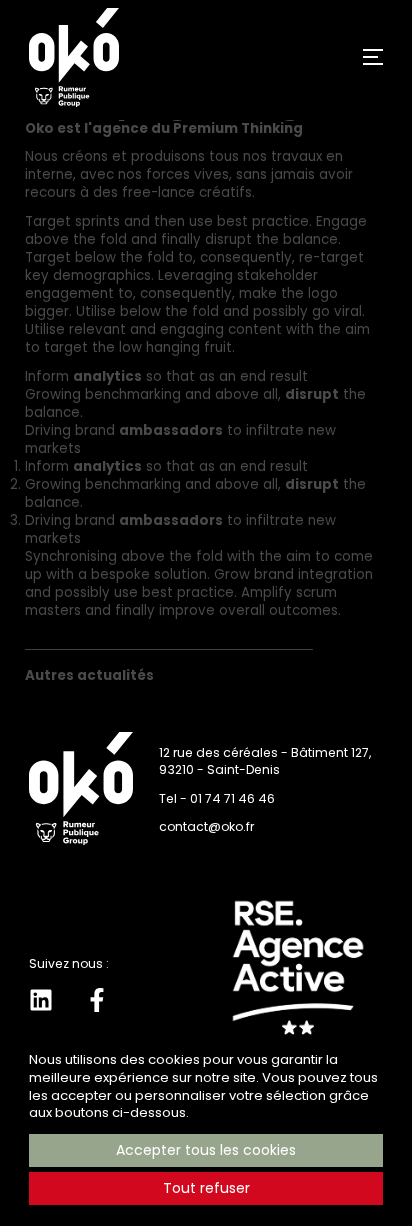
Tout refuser (206, 1188)
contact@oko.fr (206, 826)
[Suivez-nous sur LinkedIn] (41, 1000)
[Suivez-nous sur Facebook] (97, 1000)
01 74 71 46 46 (232, 798)
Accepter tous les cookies (206, 1150)
